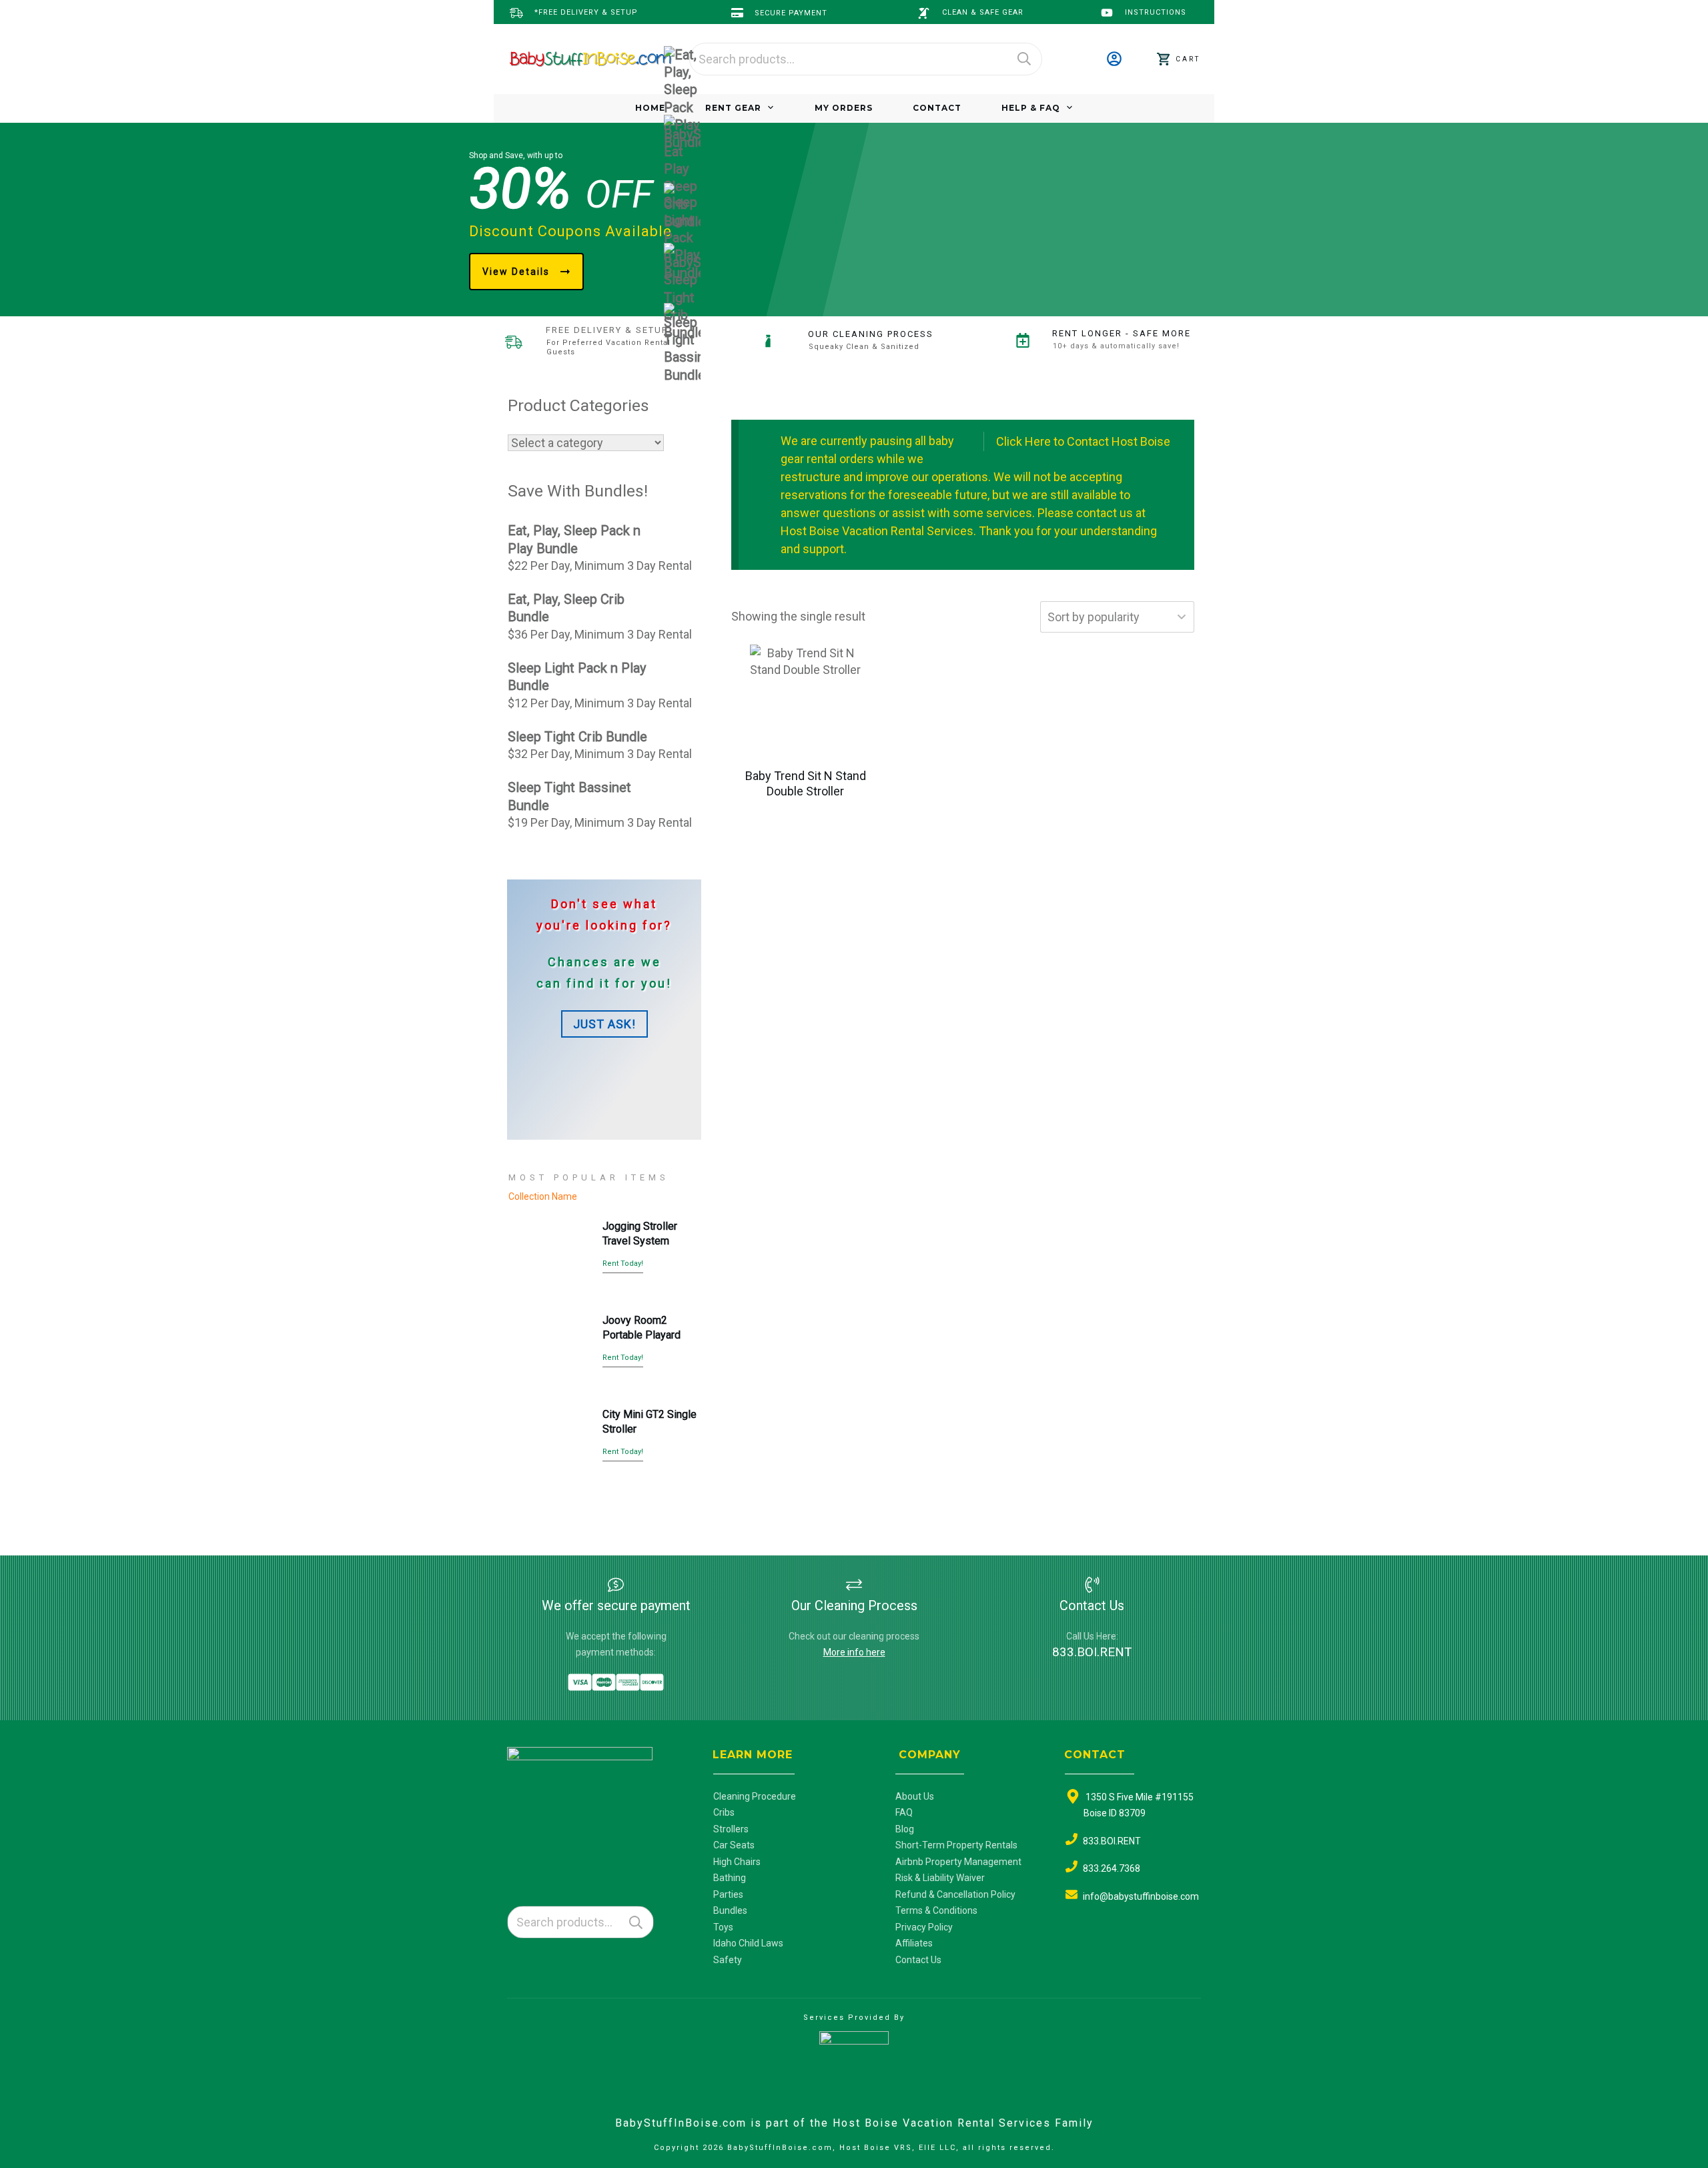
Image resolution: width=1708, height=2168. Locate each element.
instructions (1156, 12)
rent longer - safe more (1122, 333)
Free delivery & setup (607, 330)
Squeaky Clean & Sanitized (864, 347)
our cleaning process (871, 334)
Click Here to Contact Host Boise (1083, 441)
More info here (854, 1652)
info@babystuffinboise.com (1141, 1896)
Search (1024, 59)
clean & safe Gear (983, 12)
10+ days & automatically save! (1116, 346)
